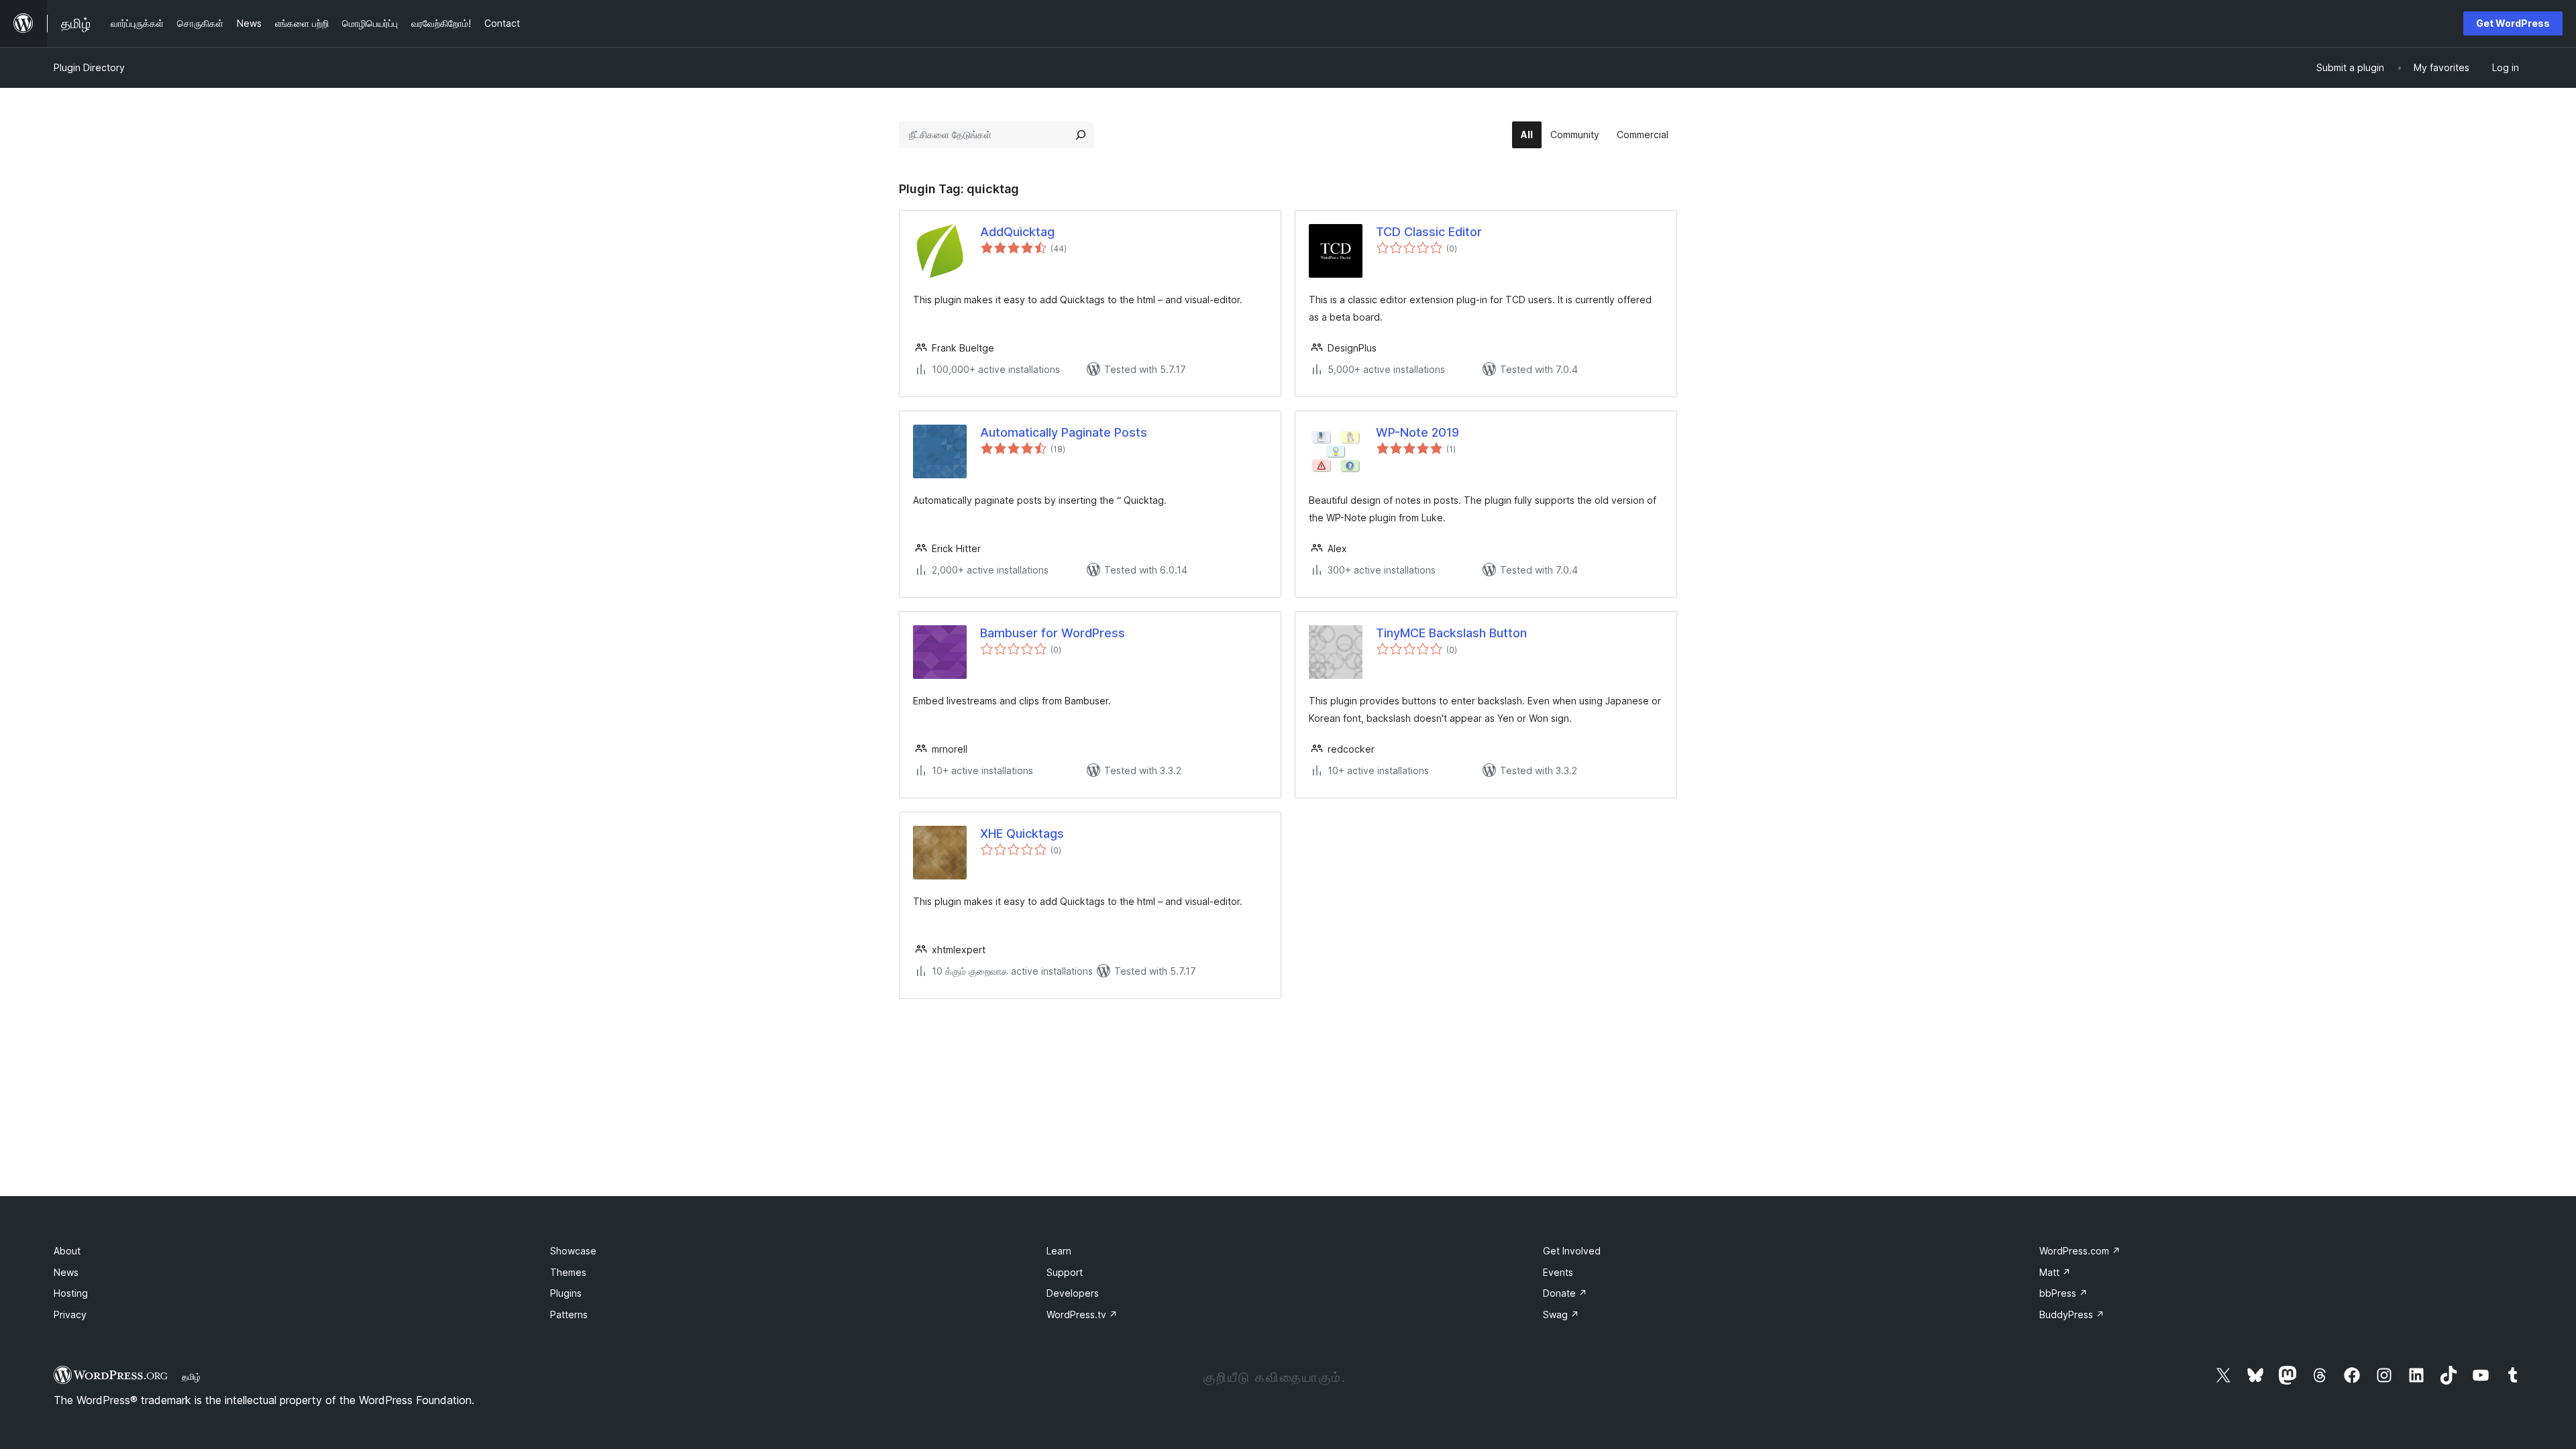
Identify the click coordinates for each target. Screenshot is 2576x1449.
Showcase (573, 1251)
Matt (2055, 1272)
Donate (1565, 1293)
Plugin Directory (89, 67)
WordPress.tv (1082, 1314)
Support (1065, 1272)
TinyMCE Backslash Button (1451, 633)
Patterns (569, 1314)
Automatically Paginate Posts (1064, 432)
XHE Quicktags (1022, 834)
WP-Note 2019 (1417, 432)
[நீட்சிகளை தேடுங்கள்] (1081, 135)
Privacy (70, 1314)
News (66, 1272)
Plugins (566, 1293)
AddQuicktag (1017, 232)
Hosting (71, 1293)
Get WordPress (2513, 23)
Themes (568, 1272)
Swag (1561, 1314)
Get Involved (1572, 1251)
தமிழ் (191, 1377)
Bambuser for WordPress (1053, 633)
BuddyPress (2072, 1314)
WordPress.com (2080, 1251)
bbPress (2063, 1293)
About (67, 1251)
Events (1558, 1272)
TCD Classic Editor (1429, 232)
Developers (1073, 1293)
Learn (1059, 1251)
